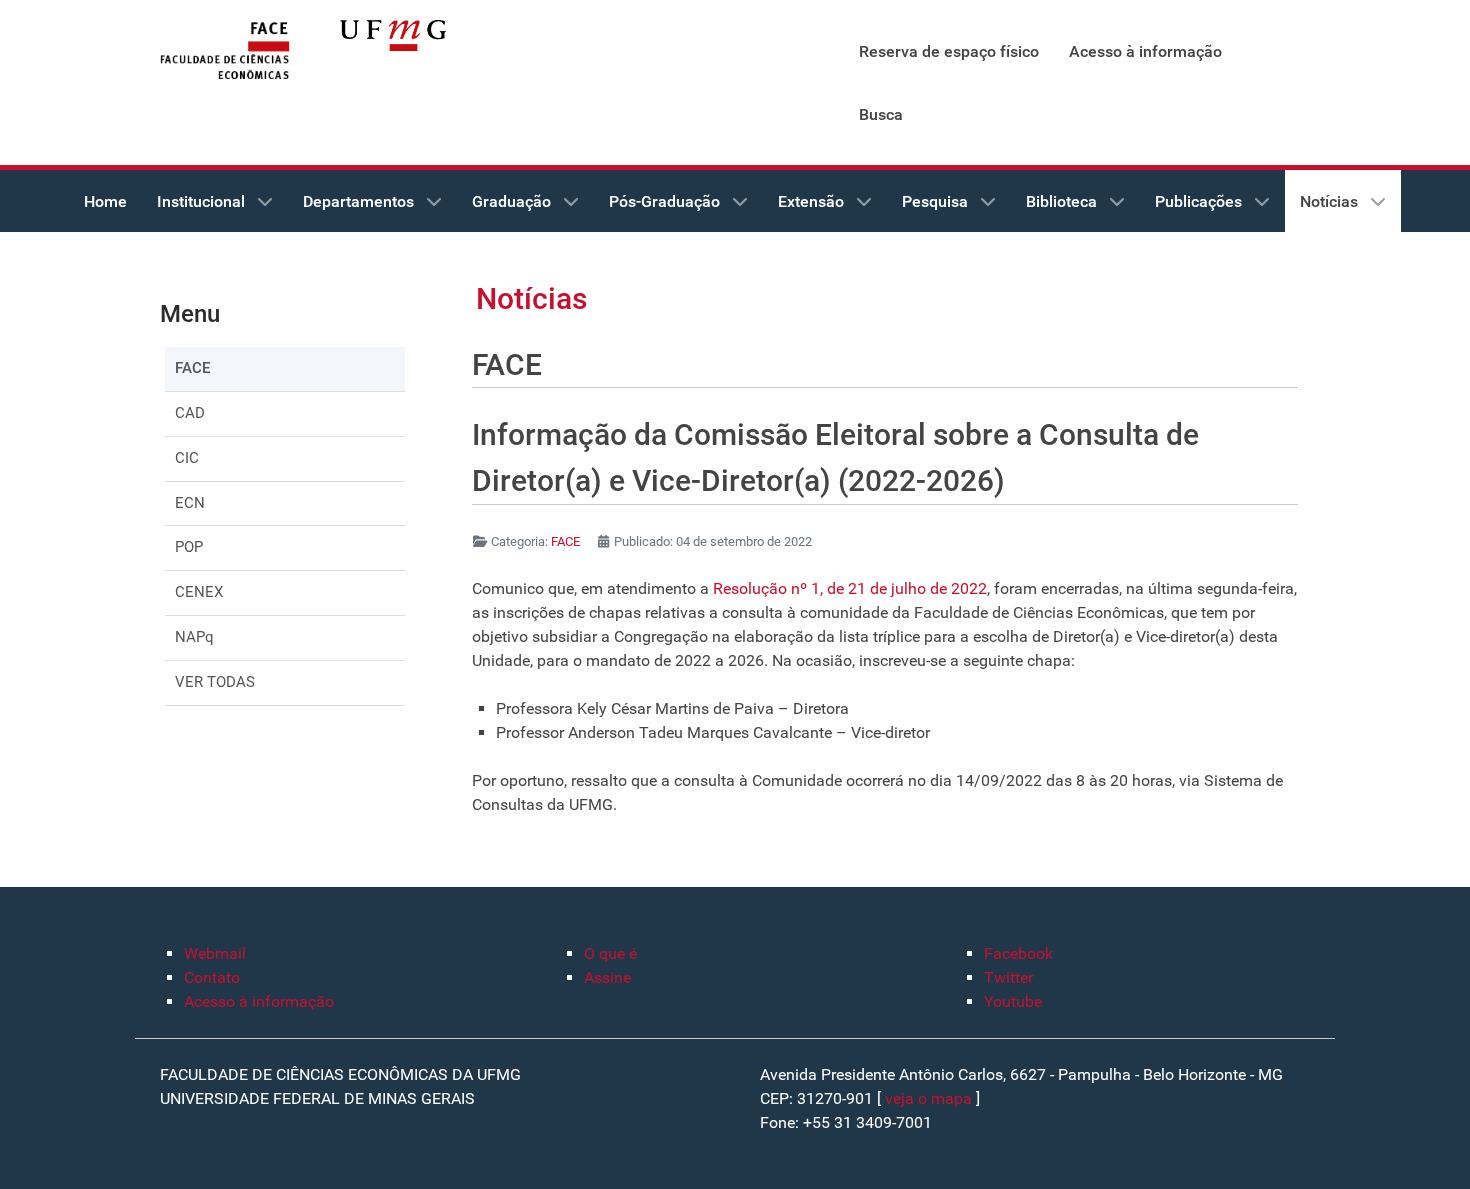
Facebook (1018, 953)
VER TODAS (215, 682)
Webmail (215, 953)
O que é (610, 953)
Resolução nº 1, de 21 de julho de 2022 (848, 588)
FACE (192, 368)
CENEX (199, 592)
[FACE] (225, 51)
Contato (212, 977)
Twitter (1008, 977)
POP (189, 547)
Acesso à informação (259, 1001)
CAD (190, 413)
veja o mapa (928, 1098)
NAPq (194, 637)
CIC (187, 458)
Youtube (1013, 1001)
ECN (190, 503)
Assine (607, 977)
